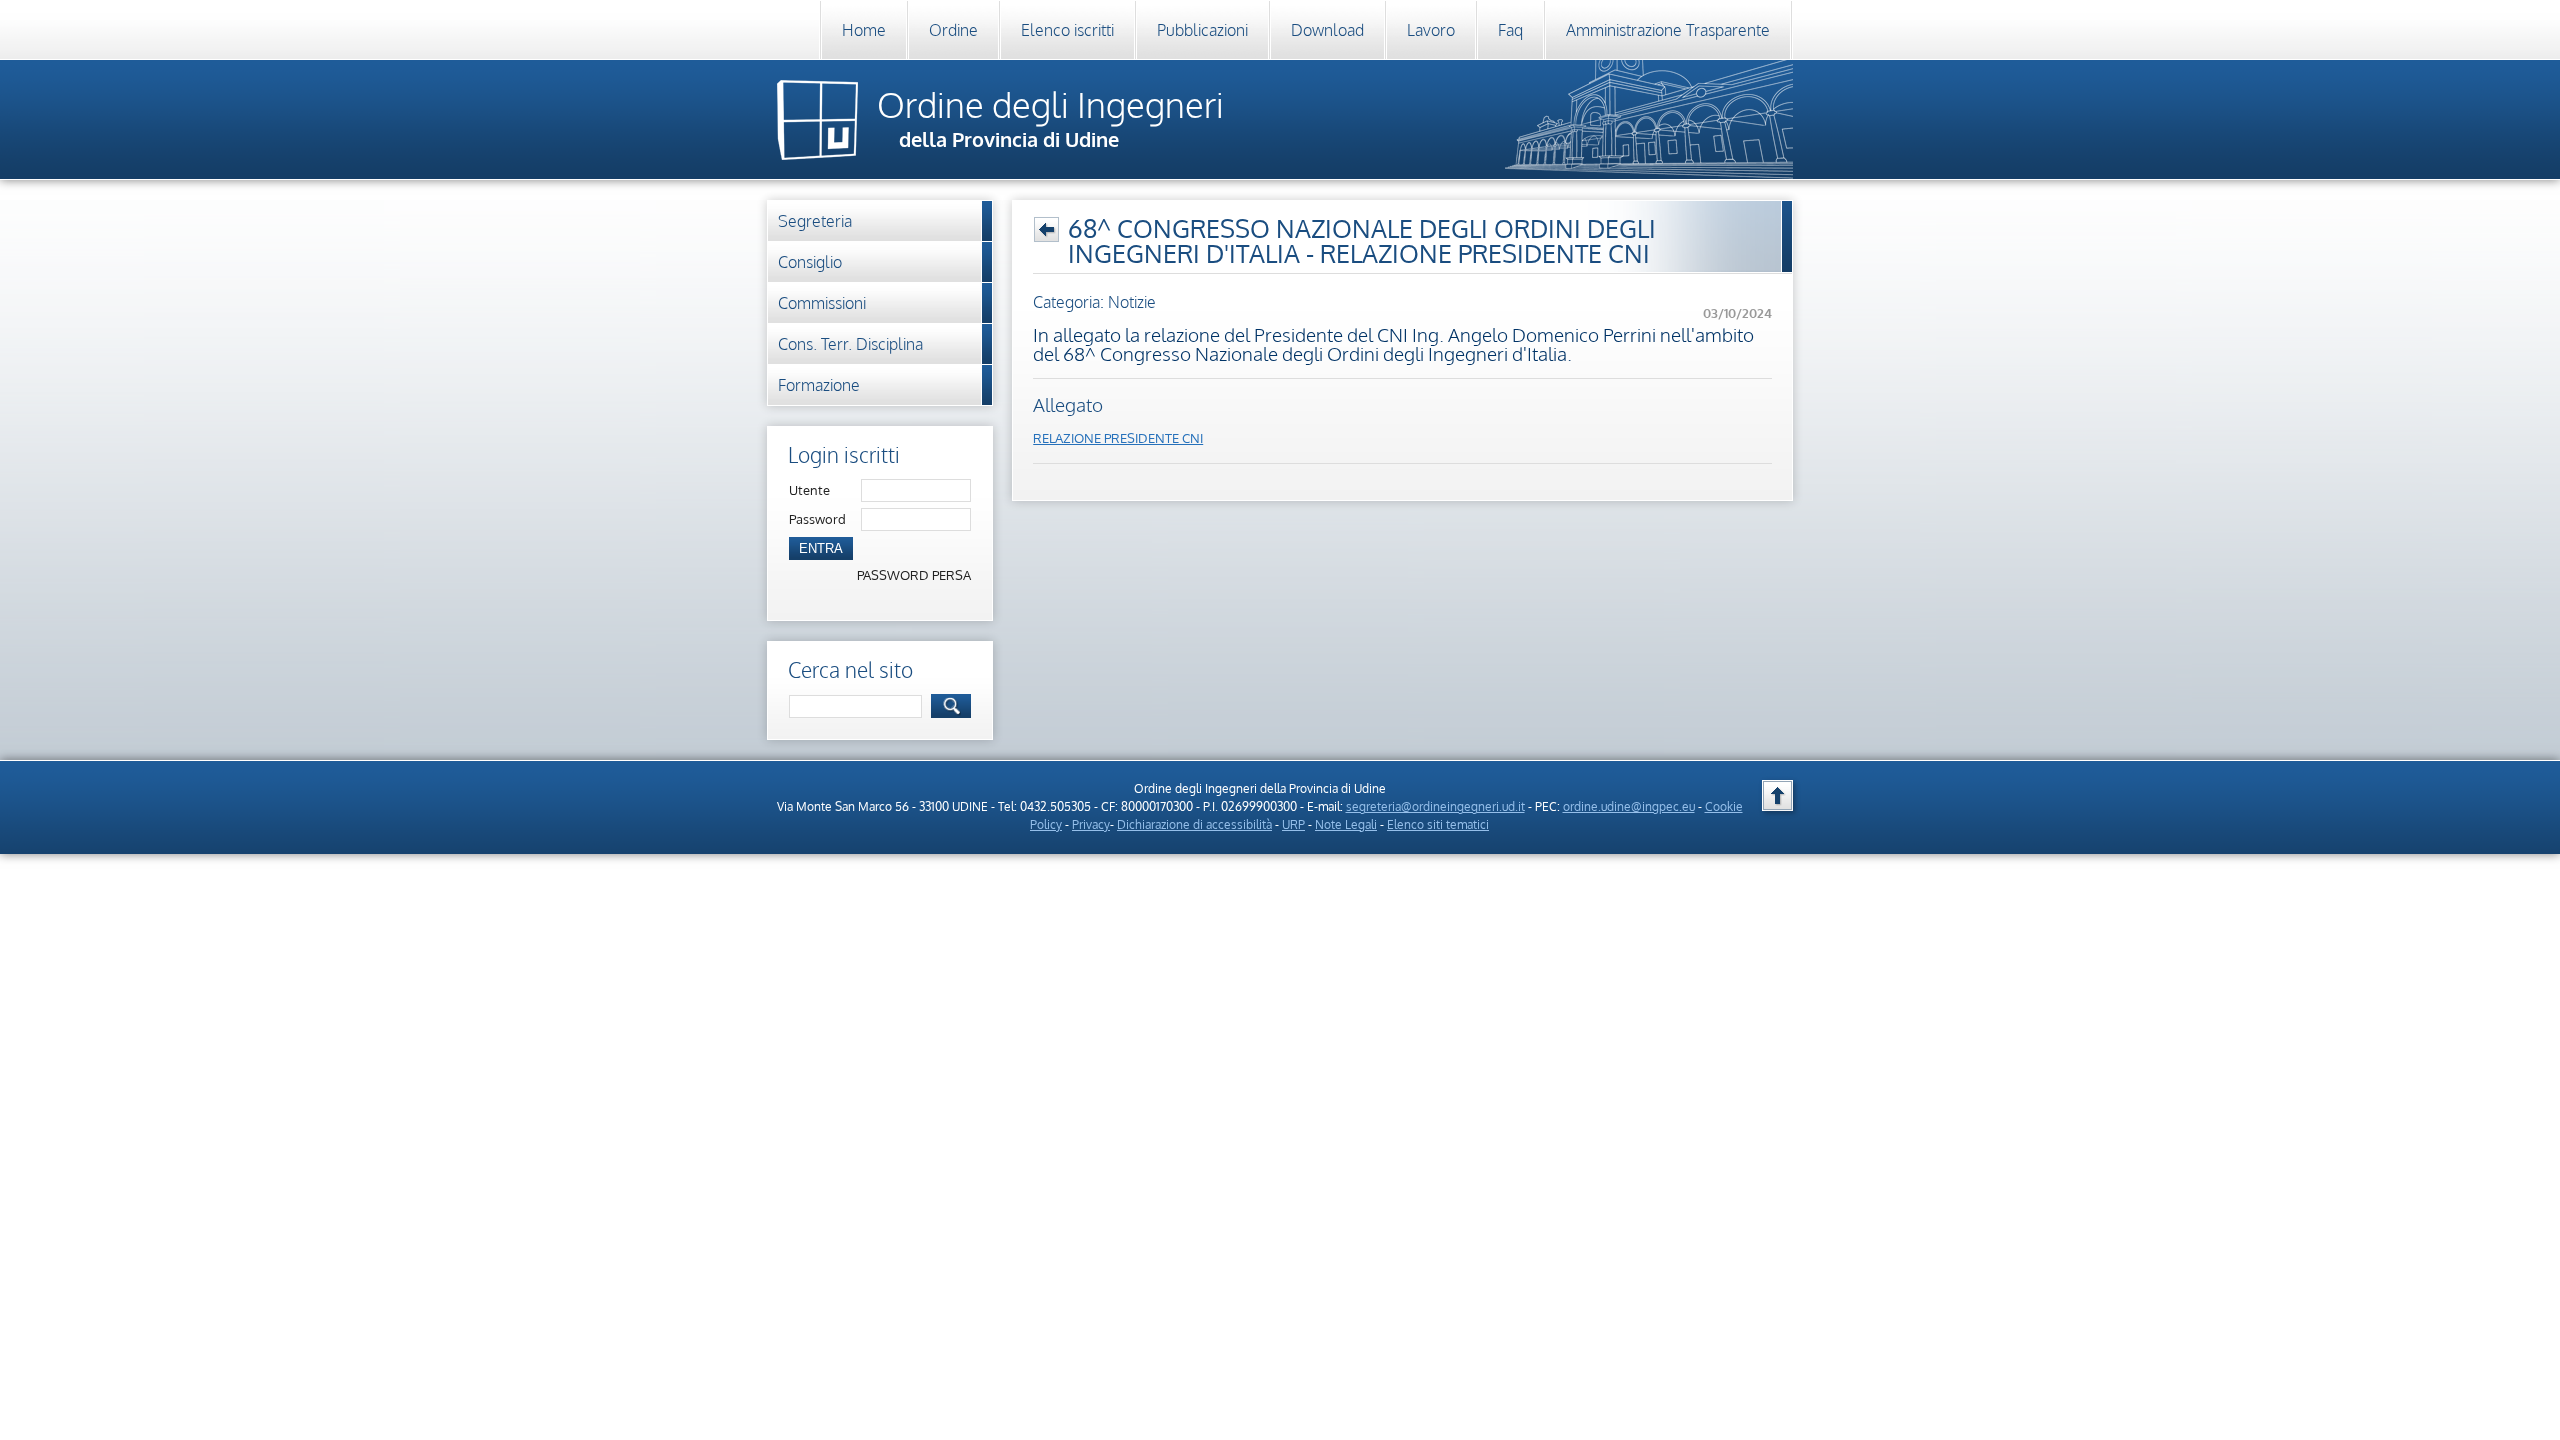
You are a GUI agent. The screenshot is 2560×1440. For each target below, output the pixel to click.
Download (1327, 30)
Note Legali (1346, 824)
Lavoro (1431, 30)
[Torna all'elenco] (1046, 229)
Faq (1510, 30)
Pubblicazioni (1202, 30)
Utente (809, 490)
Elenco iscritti (1067, 30)
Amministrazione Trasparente (1668, 30)
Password (817, 519)
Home (864, 30)
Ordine (953, 30)
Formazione (819, 385)
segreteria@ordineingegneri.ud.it (1435, 806)
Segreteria (815, 221)
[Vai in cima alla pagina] (1777, 795)
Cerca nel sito (850, 669)
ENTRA (821, 548)
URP (1293, 824)
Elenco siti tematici (1438, 824)
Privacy (1091, 824)
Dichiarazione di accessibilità (1194, 824)
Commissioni (822, 303)
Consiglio (810, 262)
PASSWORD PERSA (914, 575)
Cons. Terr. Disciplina (850, 344)
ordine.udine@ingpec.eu (1629, 806)
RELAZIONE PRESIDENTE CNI (1118, 438)
